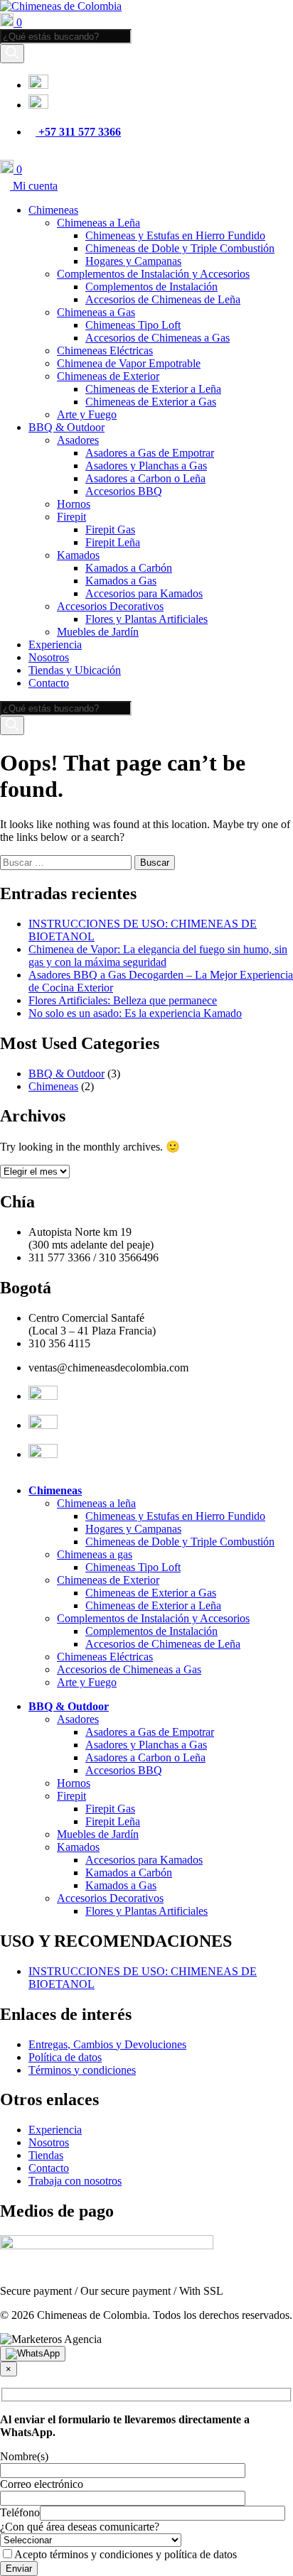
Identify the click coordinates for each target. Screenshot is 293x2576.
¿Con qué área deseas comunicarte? (80, 2527)
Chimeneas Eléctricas (105, 350)
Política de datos (65, 2057)
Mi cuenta (34, 186)
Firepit (71, 517)
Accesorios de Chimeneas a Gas (158, 338)
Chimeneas (53, 210)
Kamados (78, 555)
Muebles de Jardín (98, 632)
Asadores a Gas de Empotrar (150, 453)
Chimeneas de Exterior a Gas (151, 402)
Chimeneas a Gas (96, 312)
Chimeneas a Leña (98, 223)
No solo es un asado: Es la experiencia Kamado (135, 1013)
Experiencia (55, 645)
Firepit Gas (110, 529)
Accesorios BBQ (124, 491)
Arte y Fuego (87, 414)
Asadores (78, 440)
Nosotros (49, 657)
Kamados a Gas (121, 581)
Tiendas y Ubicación (75, 670)
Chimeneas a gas (95, 1554)
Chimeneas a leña (96, 1503)
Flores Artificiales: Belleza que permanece (123, 1000)
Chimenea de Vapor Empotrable (129, 363)
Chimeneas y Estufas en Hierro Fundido (175, 235)
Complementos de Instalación (151, 287)
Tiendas (46, 2155)
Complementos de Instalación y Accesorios (153, 274)
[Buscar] (12, 54)
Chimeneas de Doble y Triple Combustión (180, 248)
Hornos (74, 504)
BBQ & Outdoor (66, 427)
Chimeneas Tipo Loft (133, 325)
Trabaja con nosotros (75, 2181)
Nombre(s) (24, 2456)
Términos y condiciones (82, 2070)
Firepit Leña (113, 542)
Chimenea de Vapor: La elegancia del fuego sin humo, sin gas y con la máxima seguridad (158, 956)
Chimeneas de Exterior (108, 376)
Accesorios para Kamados (144, 593)
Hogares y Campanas (133, 261)
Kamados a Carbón (129, 568)
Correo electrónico (42, 2484)
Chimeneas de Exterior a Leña (153, 389)
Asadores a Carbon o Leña (145, 478)
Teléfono (20, 2512)
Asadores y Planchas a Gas (146, 466)
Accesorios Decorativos (110, 606)
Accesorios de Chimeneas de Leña (163, 299)
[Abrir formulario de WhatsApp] (33, 2354)
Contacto (49, 683)
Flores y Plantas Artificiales (146, 619)
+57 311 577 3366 (78, 132)
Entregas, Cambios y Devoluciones (107, 2044)
